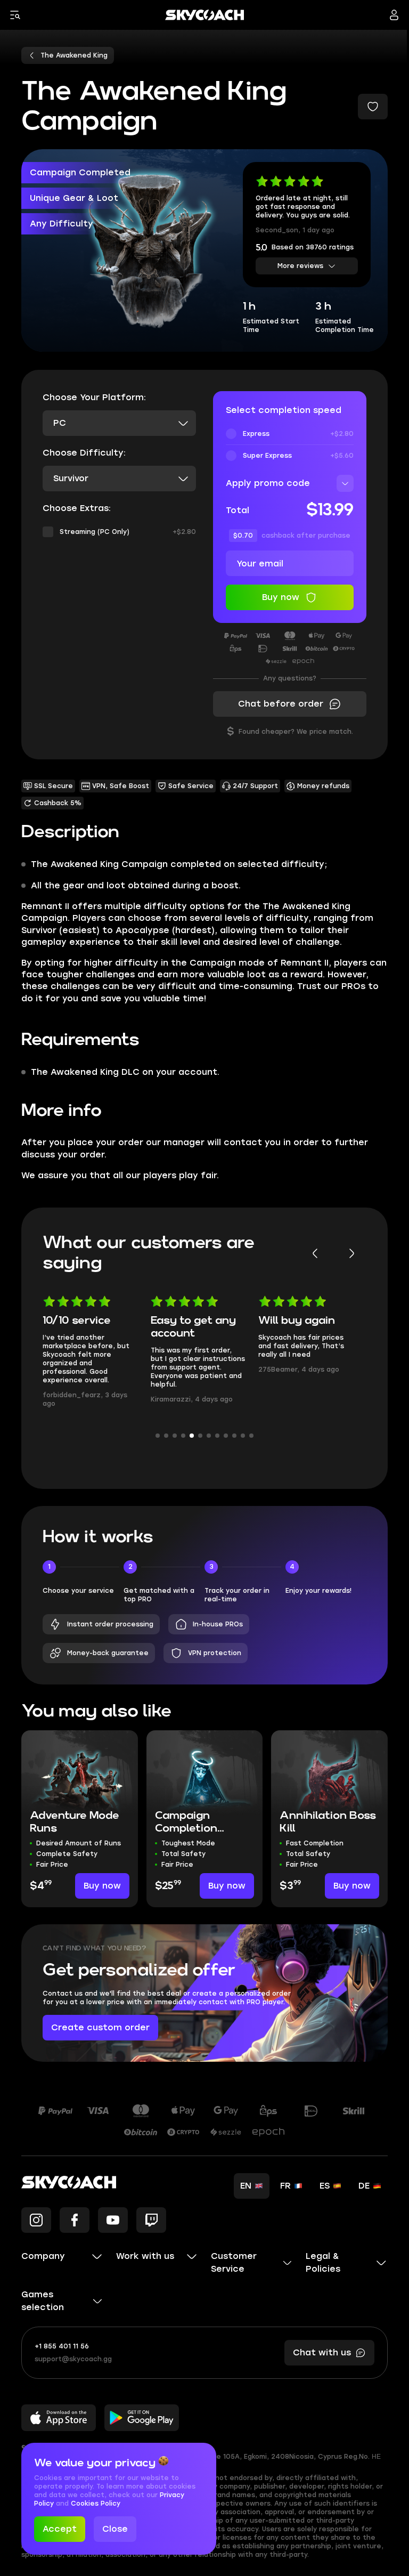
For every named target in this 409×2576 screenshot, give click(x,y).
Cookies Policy (96, 2504)
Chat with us (322, 2352)
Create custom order (100, 2027)
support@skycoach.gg (73, 2359)
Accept (60, 2529)
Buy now (102, 1886)
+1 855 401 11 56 (62, 2346)
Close (115, 2529)
